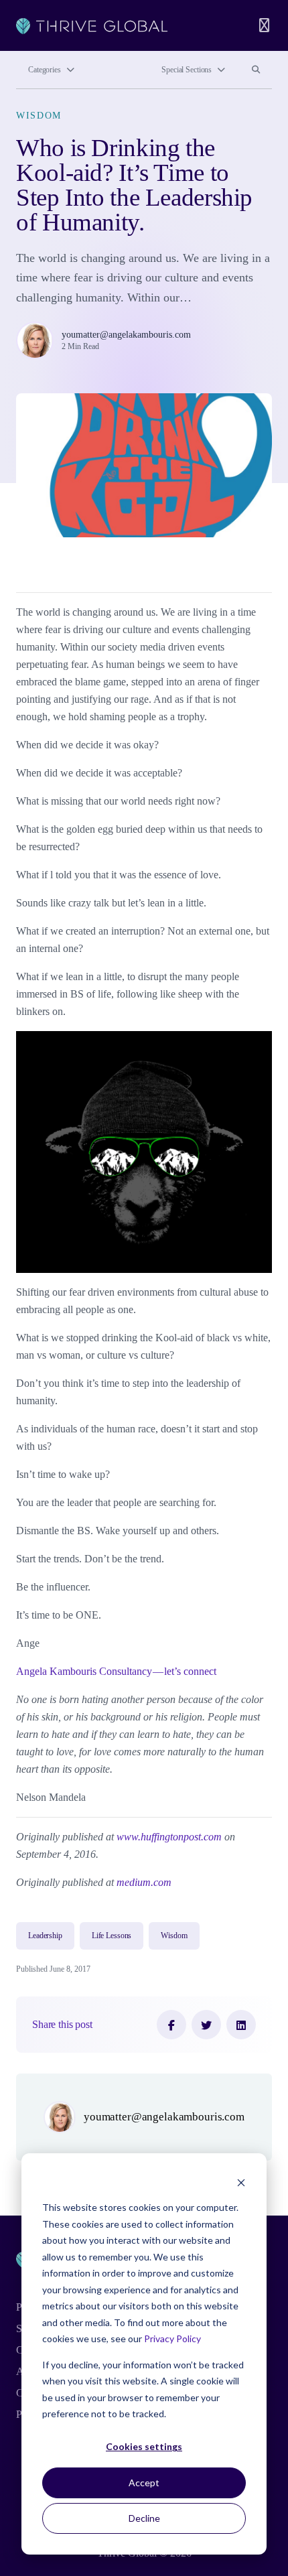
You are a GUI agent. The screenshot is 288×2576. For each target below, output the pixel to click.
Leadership (45, 1936)
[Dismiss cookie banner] (241, 2182)
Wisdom (39, 115)
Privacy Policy (172, 2338)
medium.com (144, 1882)
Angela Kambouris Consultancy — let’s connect (116, 1671)
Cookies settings (144, 2446)
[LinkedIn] (241, 2025)
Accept (144, 2483)
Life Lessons (112, 1936)
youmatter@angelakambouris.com (126, 334)
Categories (45, 70)
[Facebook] (171, 2025)
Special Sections (187, 70)
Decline (144, 2518)
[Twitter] (206, 2025)
